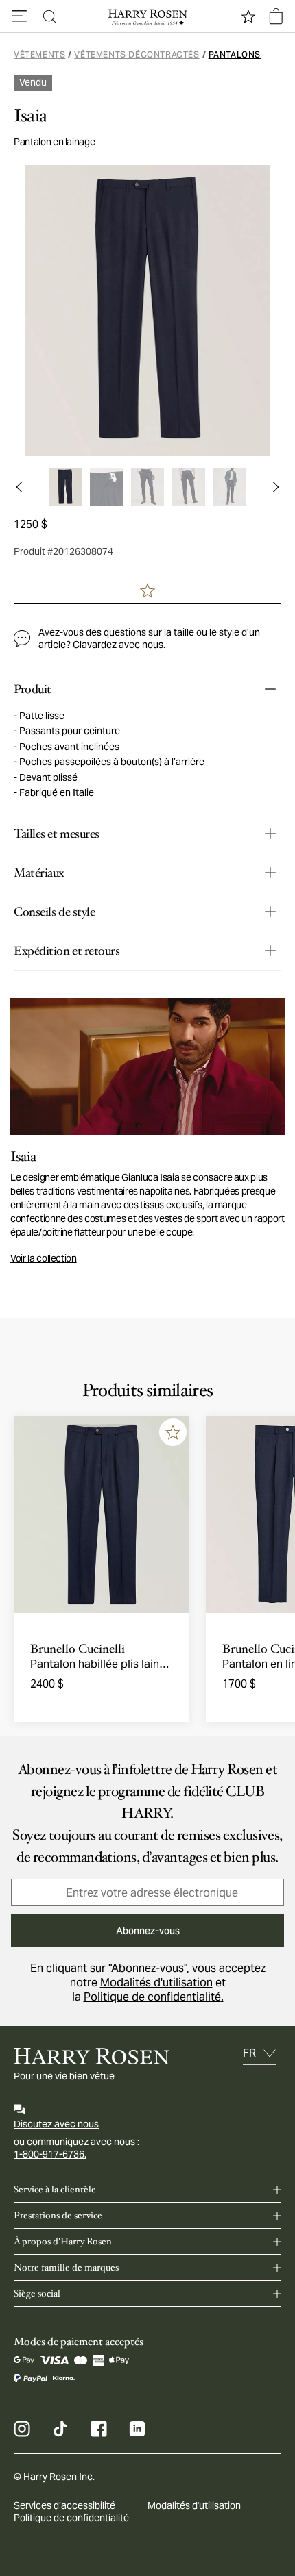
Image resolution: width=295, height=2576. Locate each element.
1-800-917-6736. (50, 2154)
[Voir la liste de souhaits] (248, 16)
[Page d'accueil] (147, 16)
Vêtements (39, 54)
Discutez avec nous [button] (56, 2124)
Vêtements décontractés (137, 54)
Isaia (31, 116)
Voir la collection (44, 1258)
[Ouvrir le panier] (276, 16)
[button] (19, 16)
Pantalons (235, 54)
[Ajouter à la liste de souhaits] (173, 1432)
